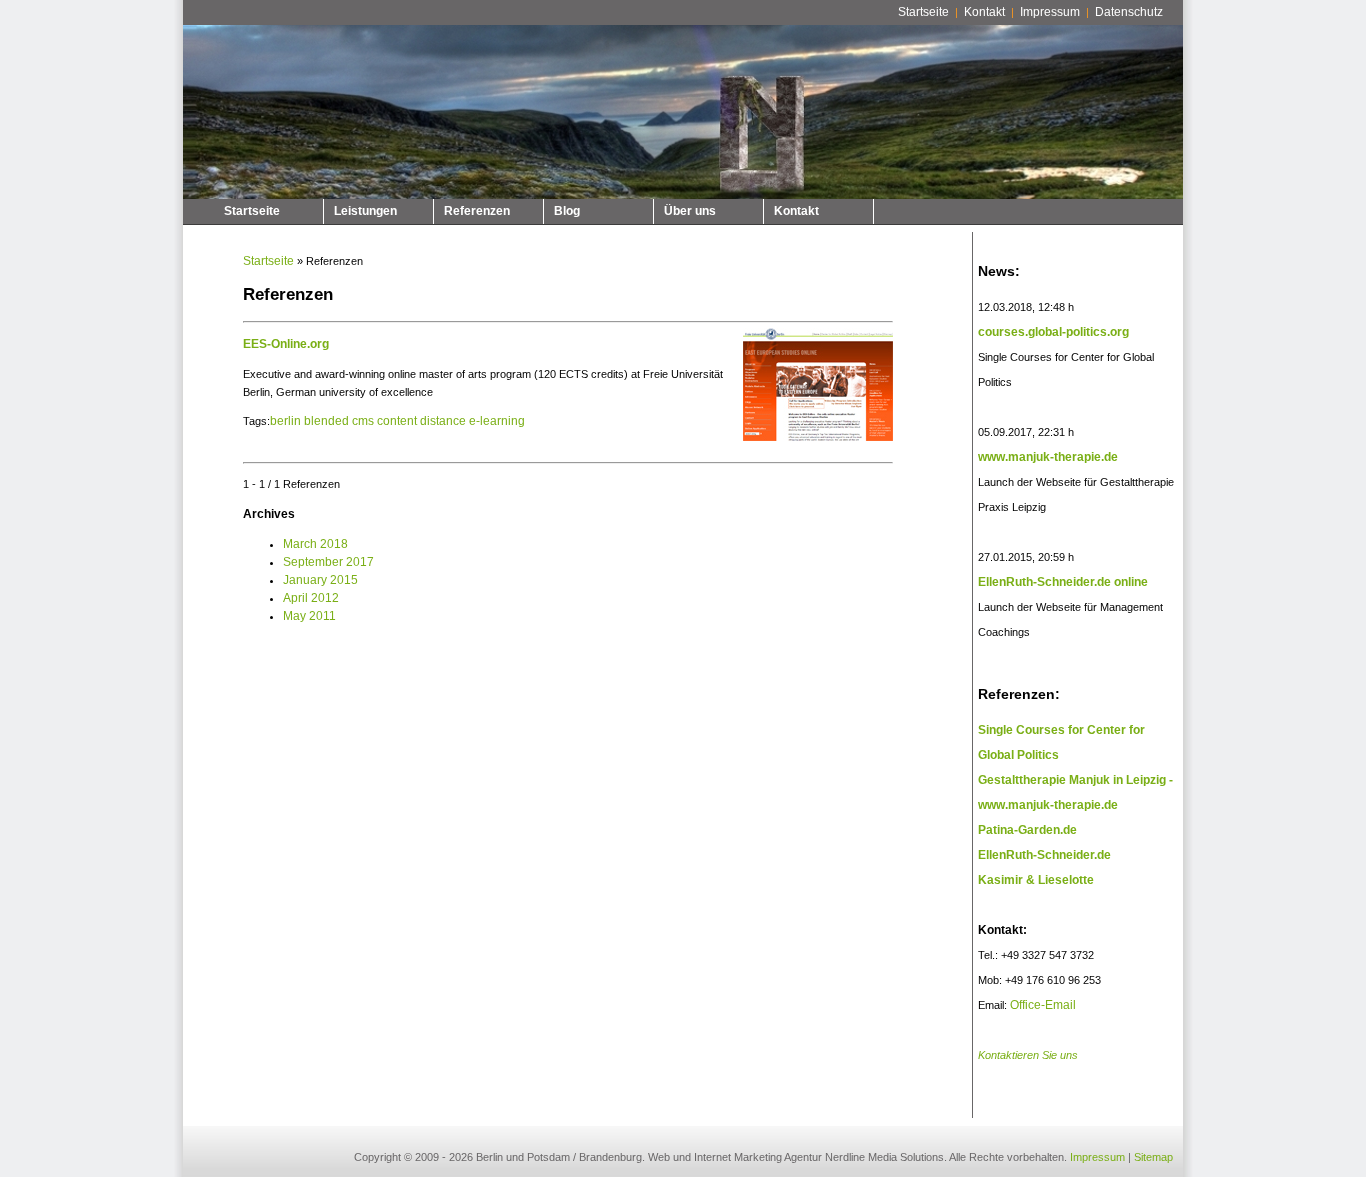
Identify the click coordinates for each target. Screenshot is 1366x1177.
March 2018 (315, 544)
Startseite (923, 12)
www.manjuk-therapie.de (1048, 457)
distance (443, 421)
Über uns (690, 211)
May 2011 (309, 616)
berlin (285, 421)
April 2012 (311, 598)
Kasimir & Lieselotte (1036, 880)
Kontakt (984, 12)
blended (326, 421)
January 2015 (320, 580)
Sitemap (1153, 1157)
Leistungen (365, 211)
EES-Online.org (286, 344)
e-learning (497, 421)
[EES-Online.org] (815, 442)
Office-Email (1043, 1005)
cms (363, 421)
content (397, 421)
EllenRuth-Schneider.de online (1063, 582)
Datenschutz (1129, 12)
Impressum (1050, 12)
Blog (567, 211)
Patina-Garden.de (1027, 830)
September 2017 (328, 562)
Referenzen (477, 211)
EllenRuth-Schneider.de (1044, 855)
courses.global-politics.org (1053, 332)
